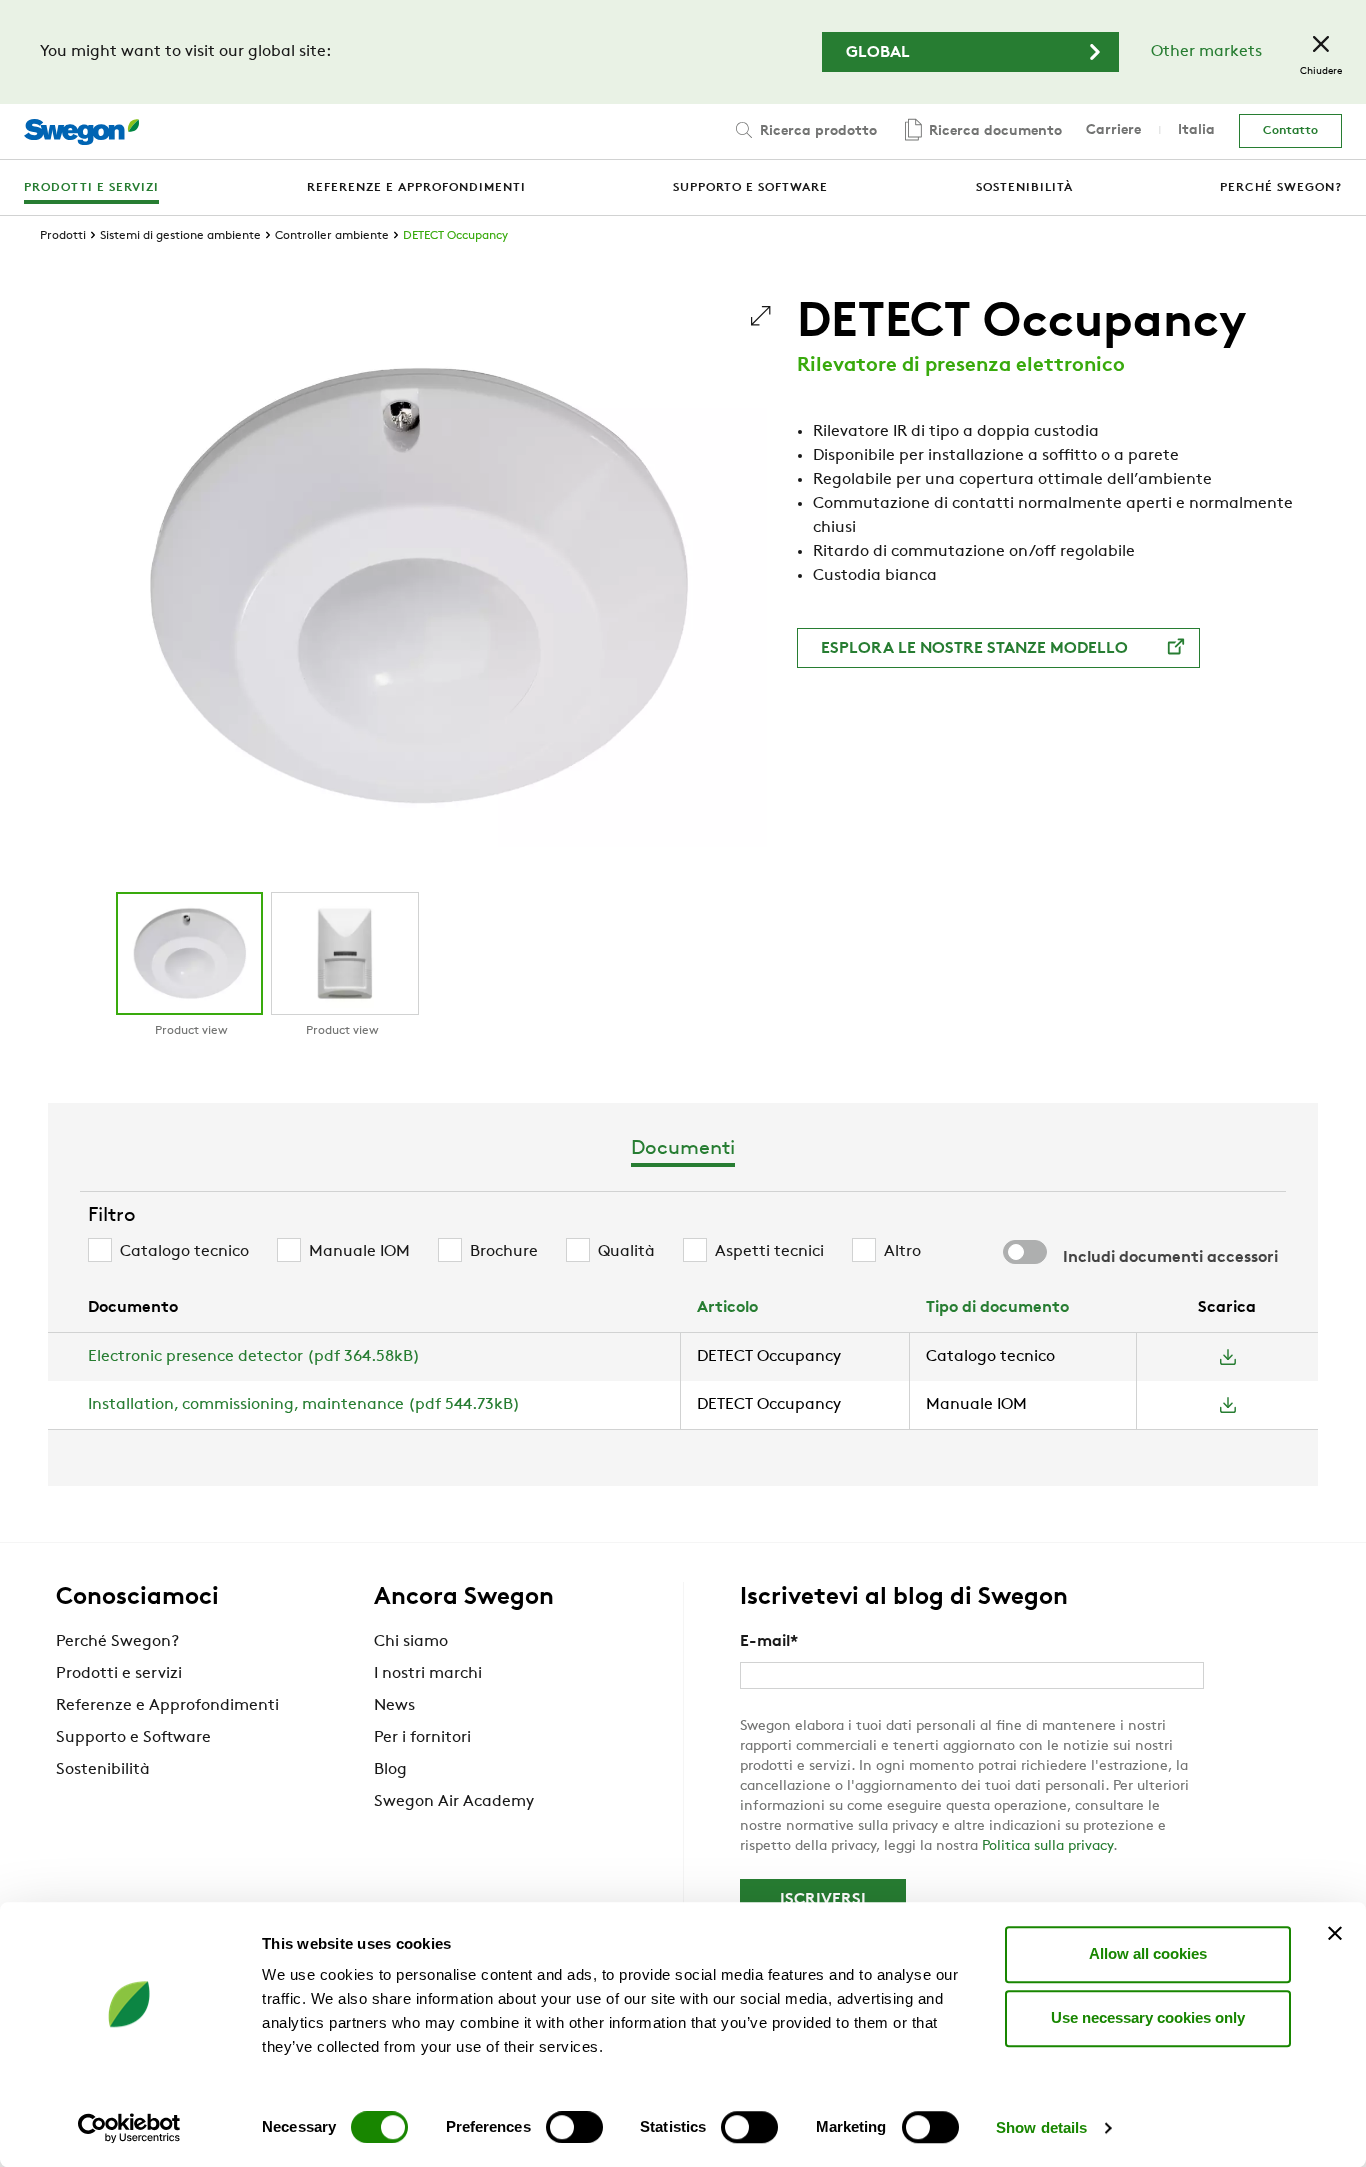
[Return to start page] (81, 132)
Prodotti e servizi (119, 1674)
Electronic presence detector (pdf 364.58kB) (254, 1357)
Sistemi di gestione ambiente (180, 236)
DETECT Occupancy (455, 236)
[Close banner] (1335, 1933)
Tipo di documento (997, 1308)
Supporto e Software (133, 1738)
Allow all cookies (1148, 1953)
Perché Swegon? (117, 1642)
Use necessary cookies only (1148, 2017)
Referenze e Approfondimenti (167, 1706)
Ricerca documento (993, 131)
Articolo (727, 1308)
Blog (390, 1770)
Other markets (1206, 52)
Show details (1041, 2127)
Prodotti (63, 236)
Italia (1196, 130)
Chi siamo (411, 1642)
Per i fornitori (422, 1738)
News (394, 1706)
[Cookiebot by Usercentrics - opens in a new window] (129, 2128)
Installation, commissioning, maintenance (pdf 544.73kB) (304, 1405)
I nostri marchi (428, 1674)
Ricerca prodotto (816, 131)
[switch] (574, 2127)
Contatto (1290, 131)
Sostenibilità (103, 1770)
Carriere (1113, 130)
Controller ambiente (332, 236)
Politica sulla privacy (1047, 1846)
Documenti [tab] (683, 1149)
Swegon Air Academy (454, 1802)
